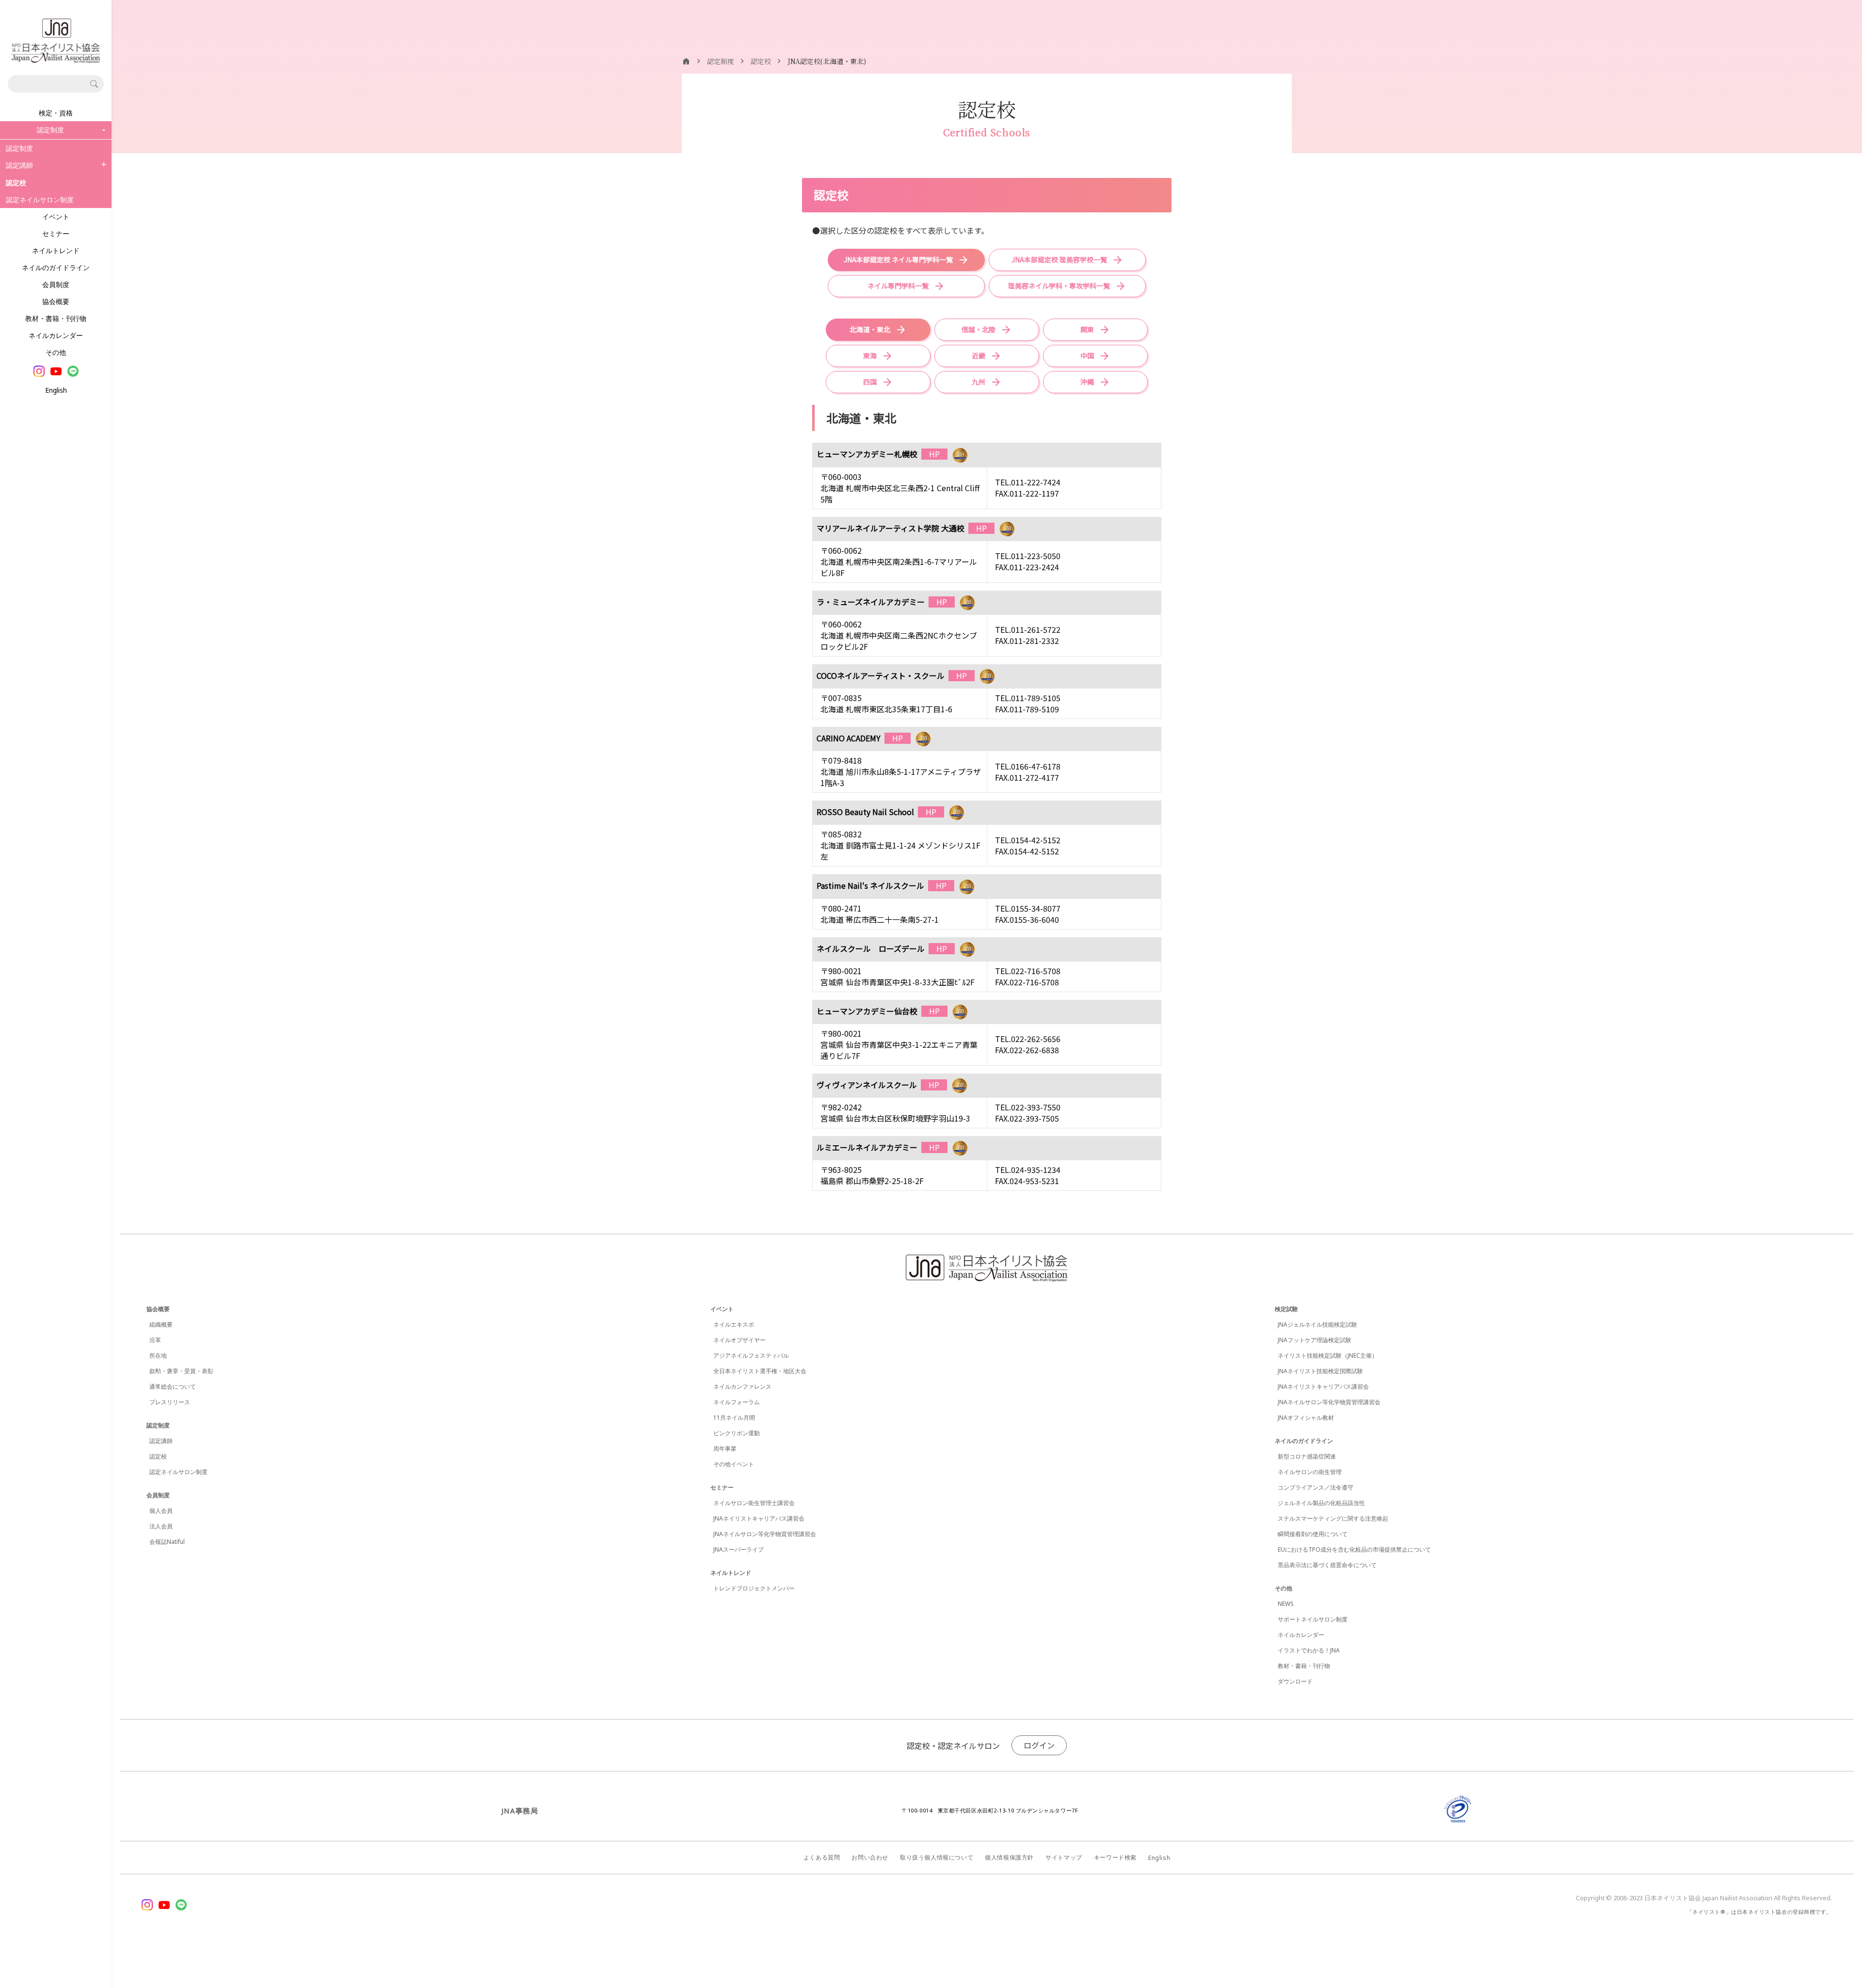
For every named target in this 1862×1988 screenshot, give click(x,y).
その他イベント (734, 1464)
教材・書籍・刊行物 (56, 318)
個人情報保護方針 (1009, 1857)
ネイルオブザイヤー (739, 1340)
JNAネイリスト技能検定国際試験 (1320, 1371)
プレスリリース (170, 1402)
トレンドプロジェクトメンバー (754, 1588)
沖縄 (1087, 382)
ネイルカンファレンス (742, 1387)
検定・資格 (56, 113)
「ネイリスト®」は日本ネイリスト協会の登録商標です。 (1759, 1912)
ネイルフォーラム (737, 1402)
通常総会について (173, 1387)
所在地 (158, 1355)
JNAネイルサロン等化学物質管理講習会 (765, 1534)
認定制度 (19, 148)
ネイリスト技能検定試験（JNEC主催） (1328, 1355)
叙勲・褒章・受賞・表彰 (181, 1371)
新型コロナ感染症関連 (1307, 1456)
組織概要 (161, 1324)
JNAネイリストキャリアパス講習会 (759, 1518)
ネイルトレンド (56, 250)
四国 (870, 382)
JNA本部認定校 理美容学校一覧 (1059, 259)
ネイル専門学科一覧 (898, 286)
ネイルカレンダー (56, 335)
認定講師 (19, 165)
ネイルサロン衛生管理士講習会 (754, 1503)
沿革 (155, 1340)
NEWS (1286, 1604)
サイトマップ (1064, 1857)
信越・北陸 (979, 329)
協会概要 (56, 301)
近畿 (979, 355)
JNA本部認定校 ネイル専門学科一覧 (898, 259)
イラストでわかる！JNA (1309, 1650)
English (56, 390)
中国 (1087, 355)
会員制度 (56, 284)
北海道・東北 (870, 329)
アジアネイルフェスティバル (751, 1355)
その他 (56, 352)
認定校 (158, 1456)
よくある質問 (822, 1857)
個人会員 (161, 1511)
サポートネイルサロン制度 (1313, 1619)
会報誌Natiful (167, 1542)
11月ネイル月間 (734, 1418)
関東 (1087, 329)
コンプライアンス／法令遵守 (1316, 1487)
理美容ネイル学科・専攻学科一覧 (1059, 286)
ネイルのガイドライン (56, 267)
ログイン (1039, 1745)
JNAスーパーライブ (738, 1549)
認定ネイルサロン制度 (40, 200)
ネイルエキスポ (734, 1324)
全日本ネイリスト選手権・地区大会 (760, 1371)
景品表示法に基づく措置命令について (1327, 1565)
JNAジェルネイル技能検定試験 (1317, 1324)
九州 (979, 382)
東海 (870, 355)
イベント (56, 216)
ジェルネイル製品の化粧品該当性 (1321, 1503)
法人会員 (161, 1526)
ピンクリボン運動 (737, 1433)
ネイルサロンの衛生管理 (1310, 1472)
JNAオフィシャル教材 (1306, 1418)
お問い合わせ (870, 1857)
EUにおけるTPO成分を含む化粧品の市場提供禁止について (1354, 1549)
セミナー (56, 233)
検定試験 (1286, 1309)
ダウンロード (1295, 1681)
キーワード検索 (1115, 1857)
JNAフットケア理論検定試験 (1315, 1340)
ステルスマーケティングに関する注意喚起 (1333, 1518)
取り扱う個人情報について (937, 1857)
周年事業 (725, 1449)
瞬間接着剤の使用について (1313, 1534)
